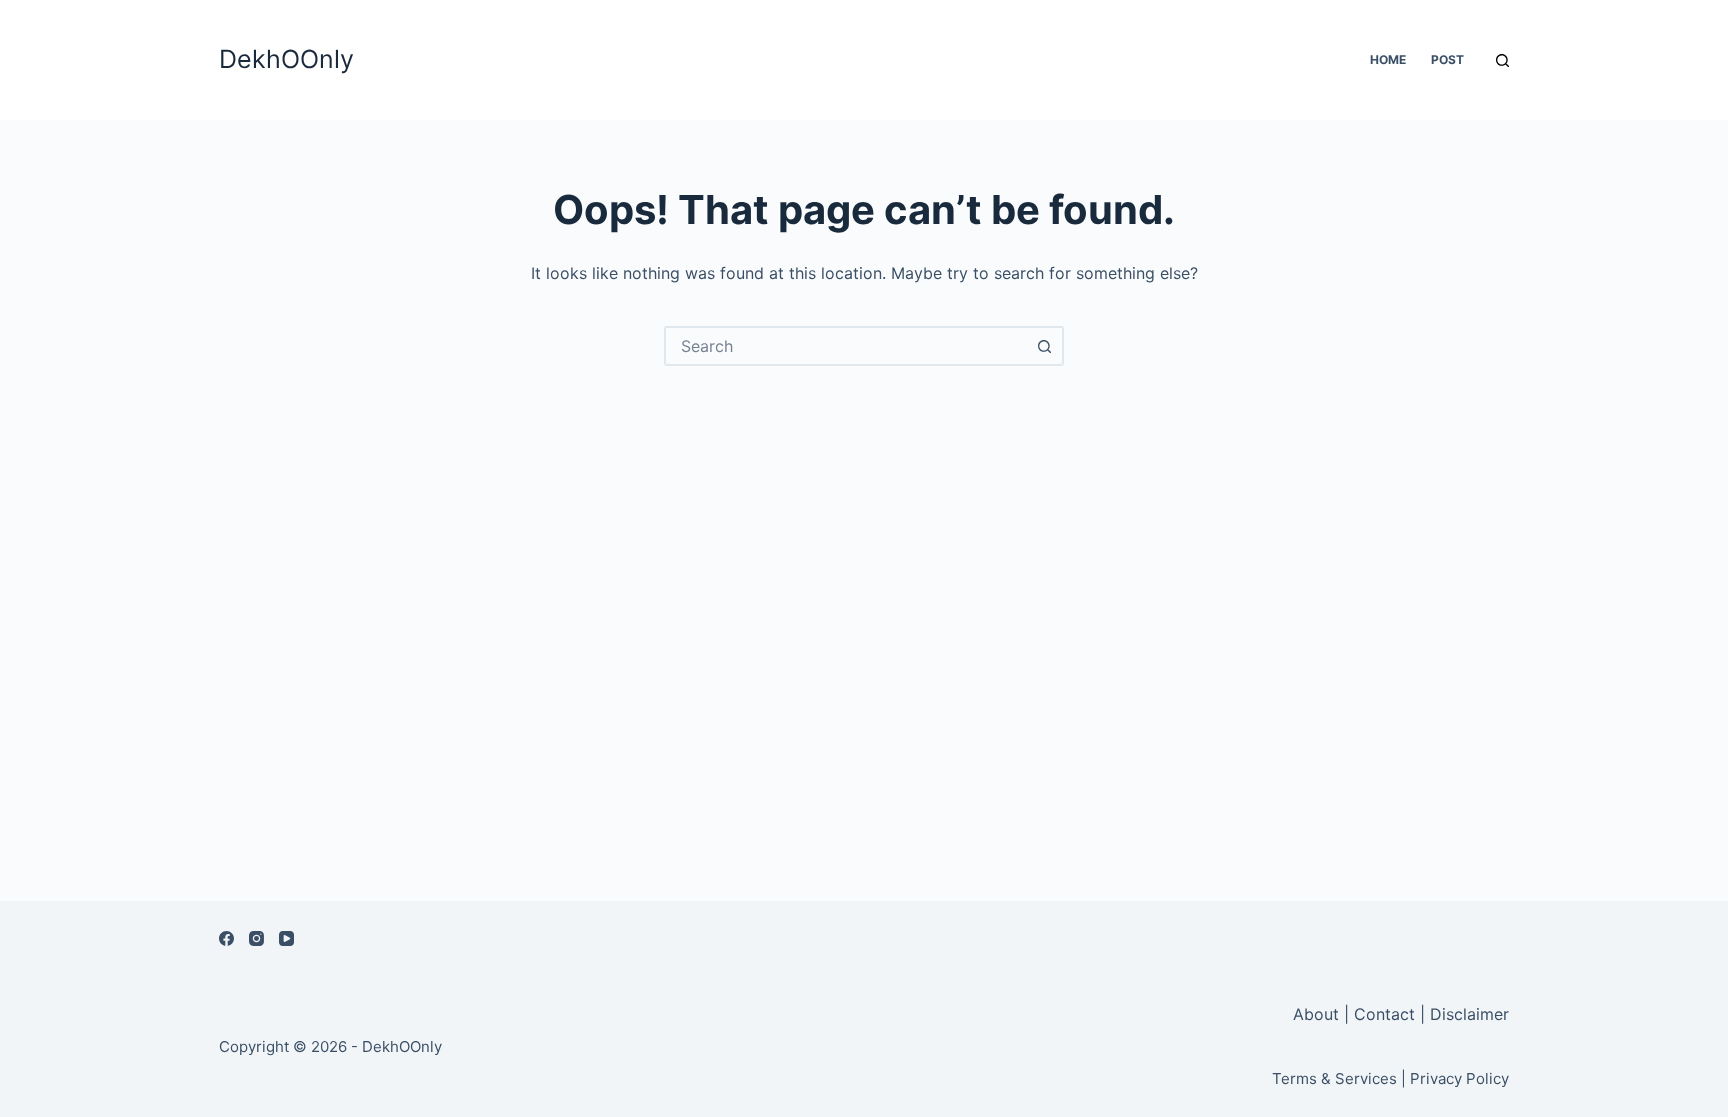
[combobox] (846, 346)
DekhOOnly (286, 59)
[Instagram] (256, 938)
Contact (1384, 1014)
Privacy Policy (1459, 1078)
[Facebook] (226, 938)
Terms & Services (1334, 1078)
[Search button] (1044, 346)
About (1318, 1014)
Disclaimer (1469, 1014)
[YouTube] (286, 938)
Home (1388, 59)
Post (1447, 59)
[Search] (1502, 60)
